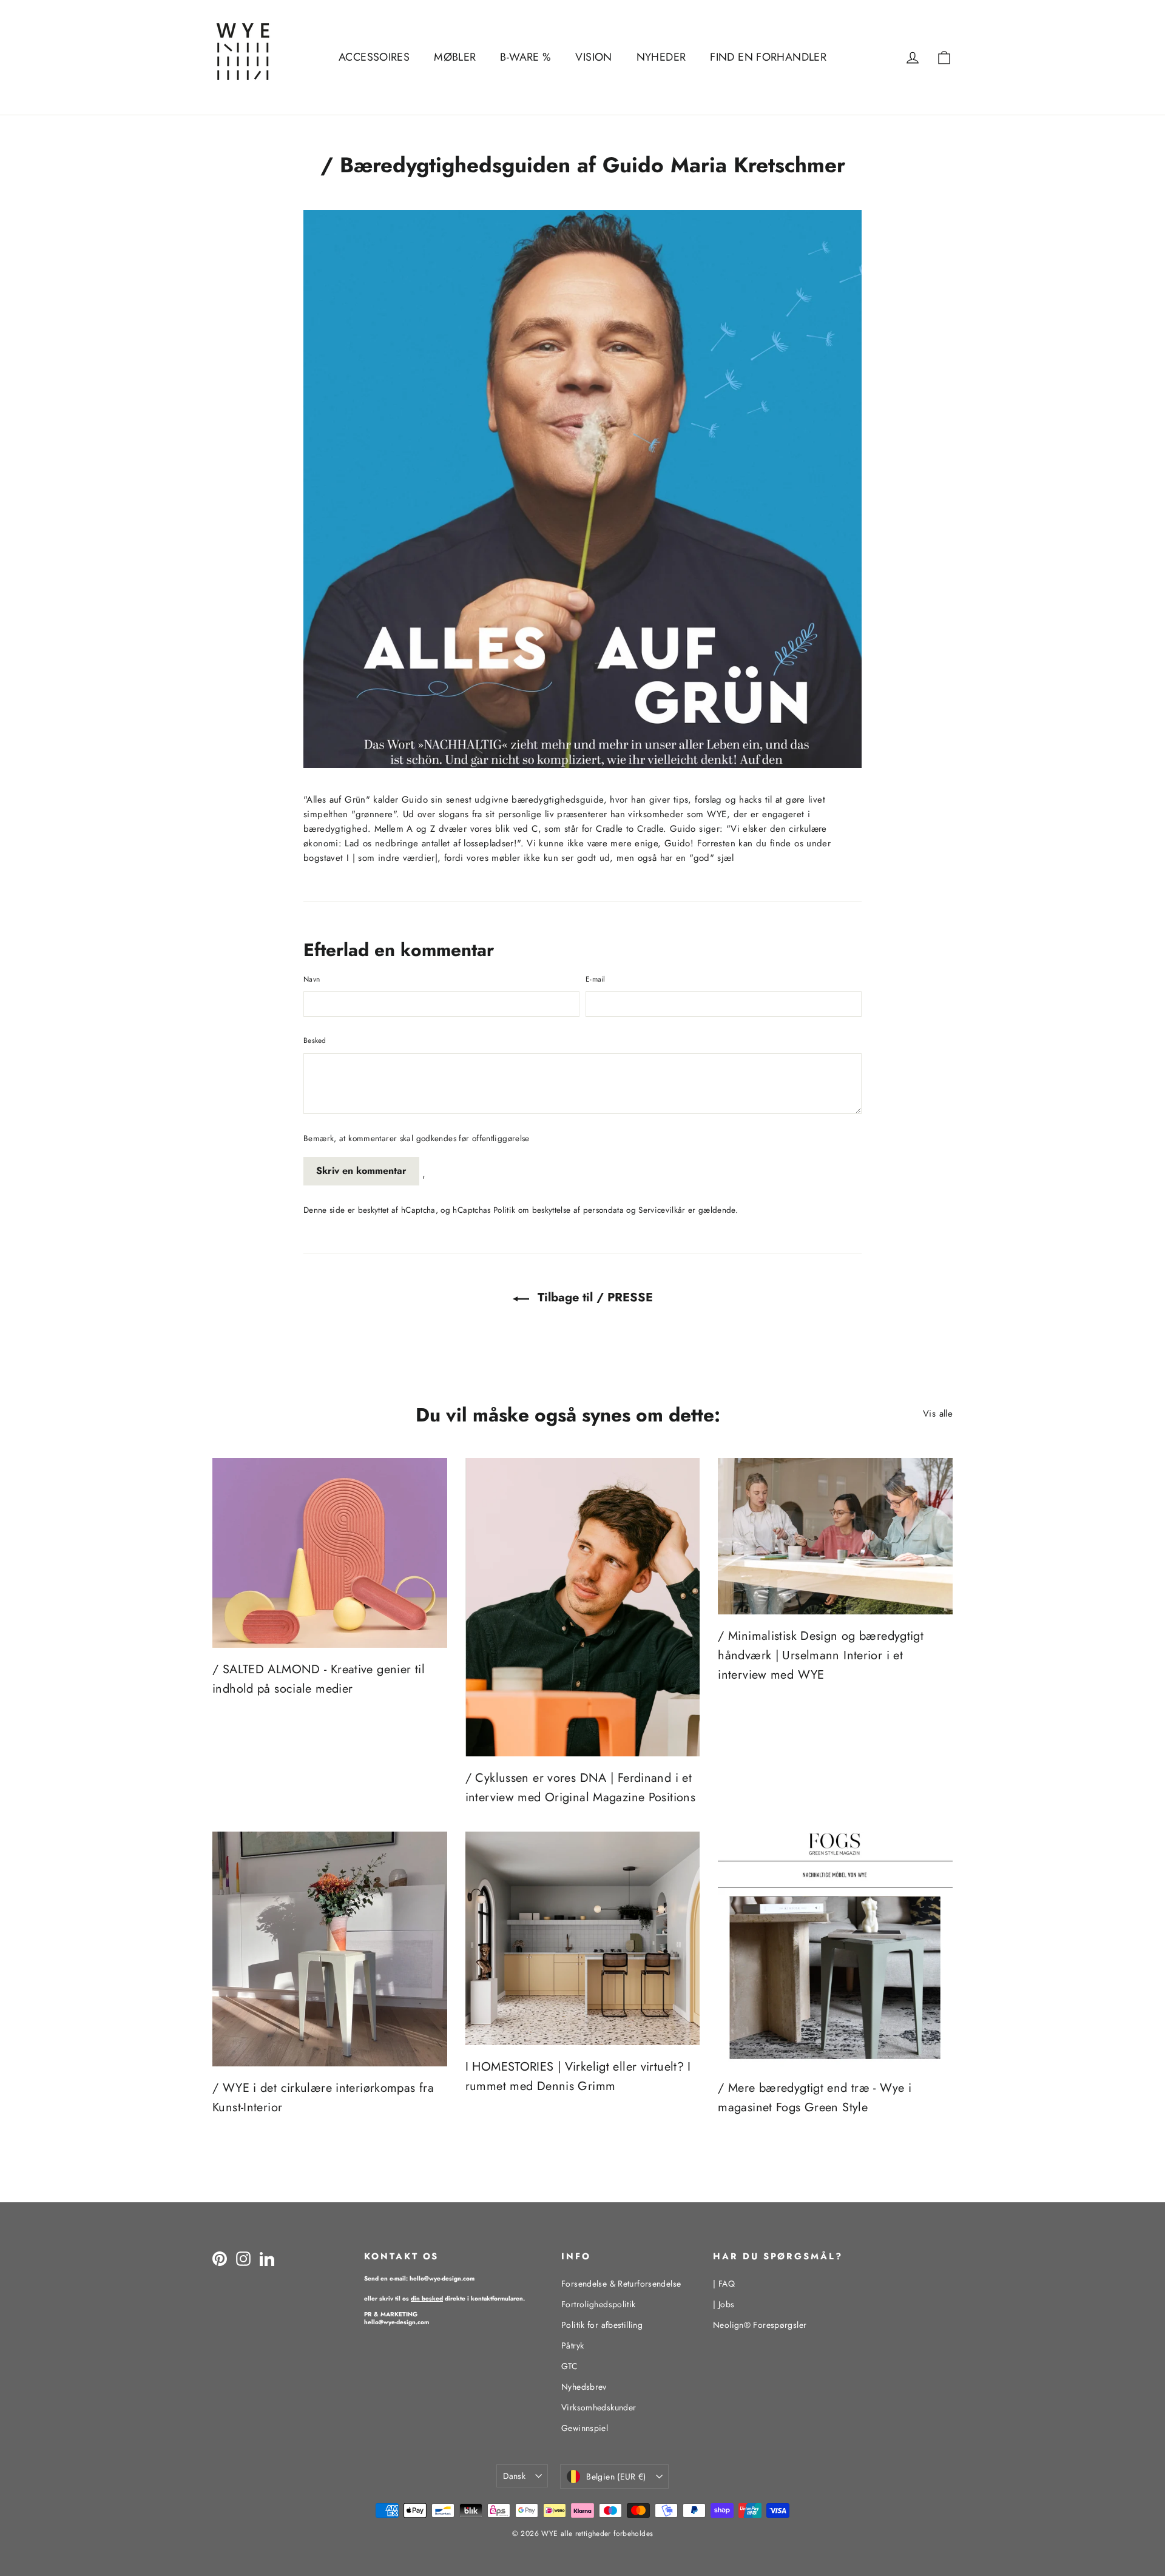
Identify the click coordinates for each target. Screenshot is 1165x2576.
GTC (569, 2366)
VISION (593, 57)
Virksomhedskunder (599, 2407)
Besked (315, 1040)
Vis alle (938, 1414)
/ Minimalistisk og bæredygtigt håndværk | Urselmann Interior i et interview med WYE (821, 1655)
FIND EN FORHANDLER (768, 57)
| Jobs (724, 2304)
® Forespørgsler (760, 2325)
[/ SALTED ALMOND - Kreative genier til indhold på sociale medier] (330, 1553)
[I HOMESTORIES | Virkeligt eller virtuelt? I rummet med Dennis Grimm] (583, 1938)
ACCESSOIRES (374, 57)
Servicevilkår (662, 1210)
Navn (312, 979)
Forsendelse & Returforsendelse (621, 2284)
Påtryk (572, 2345)
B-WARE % (525, 57)
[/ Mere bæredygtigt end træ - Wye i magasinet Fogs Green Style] (835, 1949)
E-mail (596, 979)
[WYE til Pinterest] (220, 2259)
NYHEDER (661, 57)
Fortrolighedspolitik (599, 2304)
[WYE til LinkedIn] (267, 2259)
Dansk (514, 2476)
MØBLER (455, 57)
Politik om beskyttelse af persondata (559, 1210)
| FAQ (724, 2284)
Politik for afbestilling (602, 2325)
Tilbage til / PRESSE (593, 1297)
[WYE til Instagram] (243, 2259)
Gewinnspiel (585, 2428)
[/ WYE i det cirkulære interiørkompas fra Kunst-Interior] (330, 1949)
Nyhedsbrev (584, 2387)
